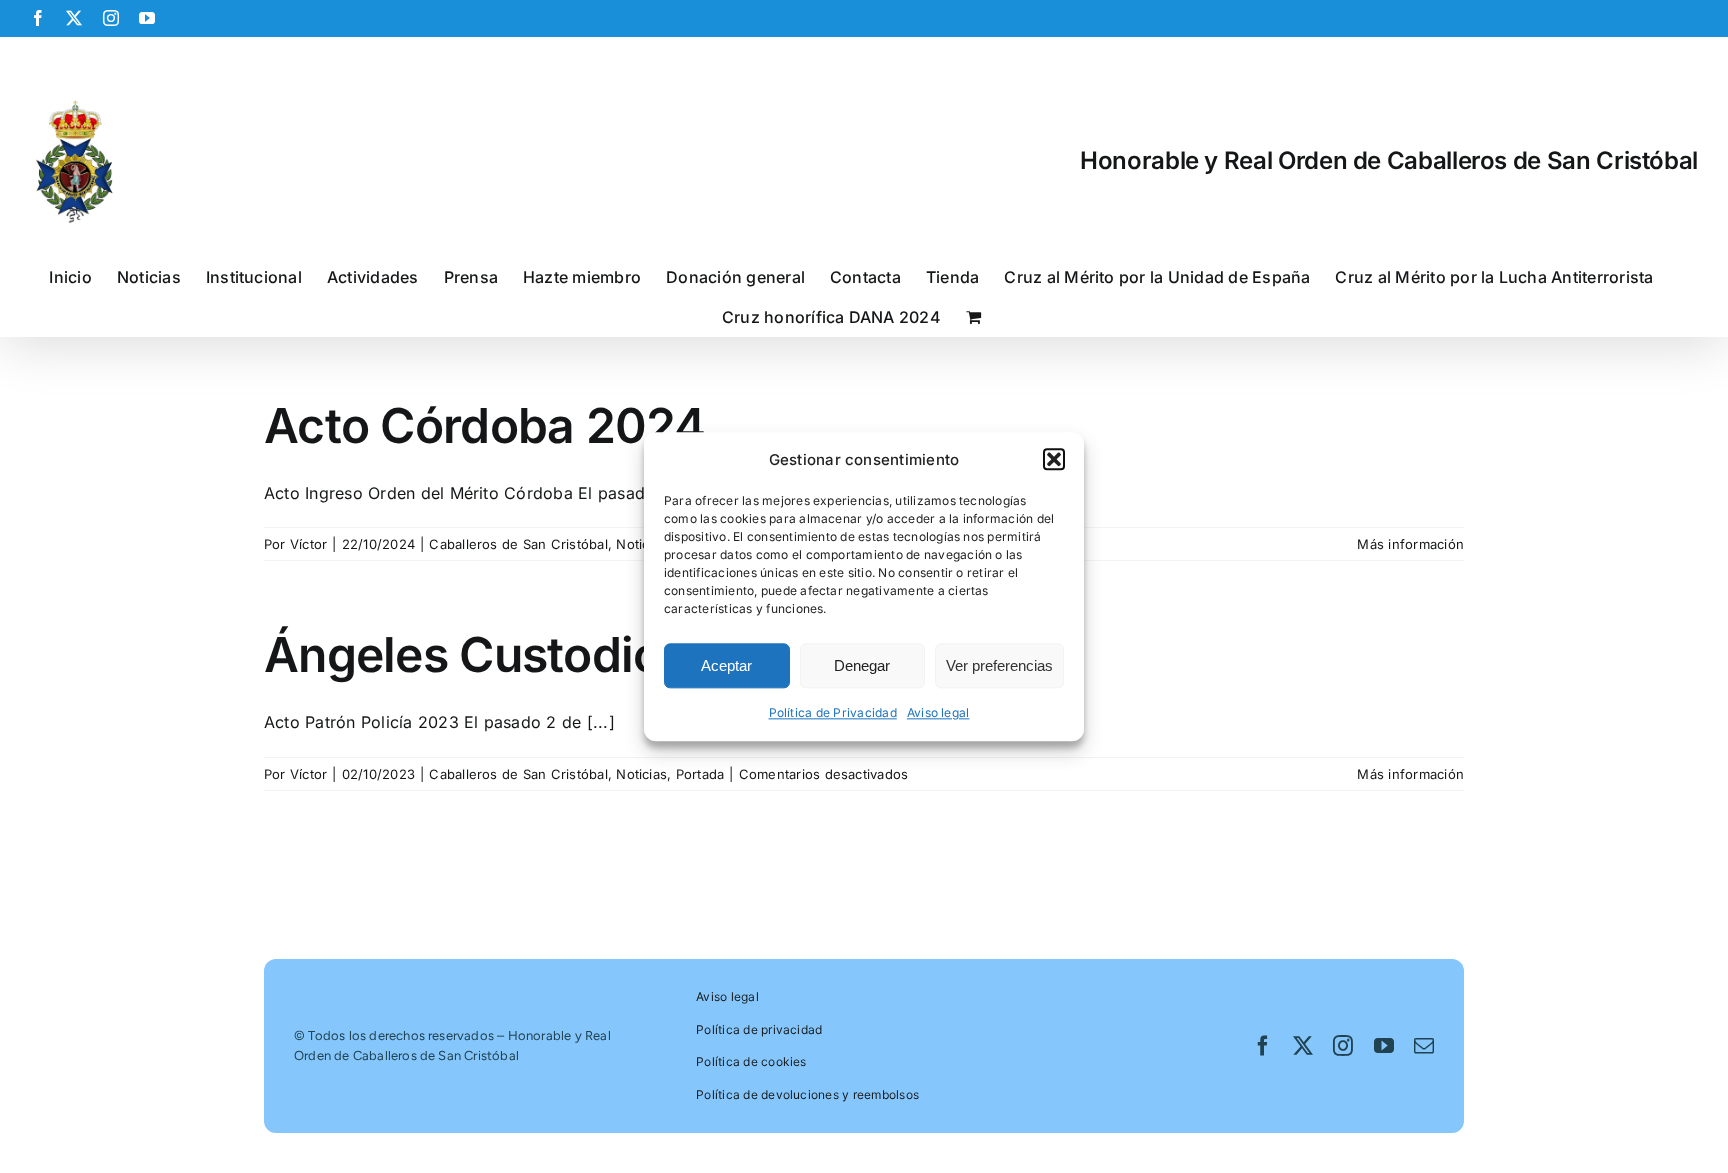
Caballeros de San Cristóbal (518, 544)
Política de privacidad (759, 1029)
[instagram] (1343, 1046)
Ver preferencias (999, 665)
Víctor (308, 544)
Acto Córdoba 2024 (485, 425)
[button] (1054, 460)
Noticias (641, 544)
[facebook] (1263, 1046)
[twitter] (1303, 1046)
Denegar (862, 665)
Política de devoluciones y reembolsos (807, 1094)
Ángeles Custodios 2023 (541, 654)
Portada (700, 774)
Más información (1410, 544)
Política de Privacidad (833, 713)
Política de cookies (751, 1061)
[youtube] (1384, 1046)
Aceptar (726, 665)
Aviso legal (938, 713)
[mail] (1424, 1046)
